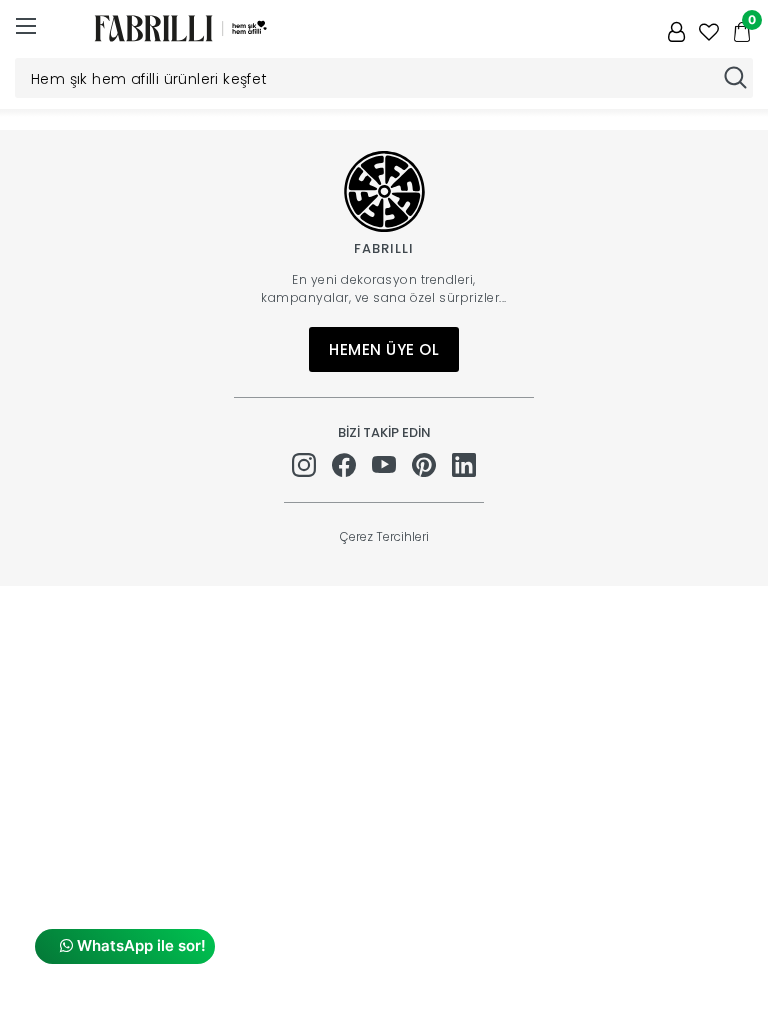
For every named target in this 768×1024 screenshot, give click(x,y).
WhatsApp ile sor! (139, 945)
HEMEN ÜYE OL (384, 349)
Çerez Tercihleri (384, 536)
